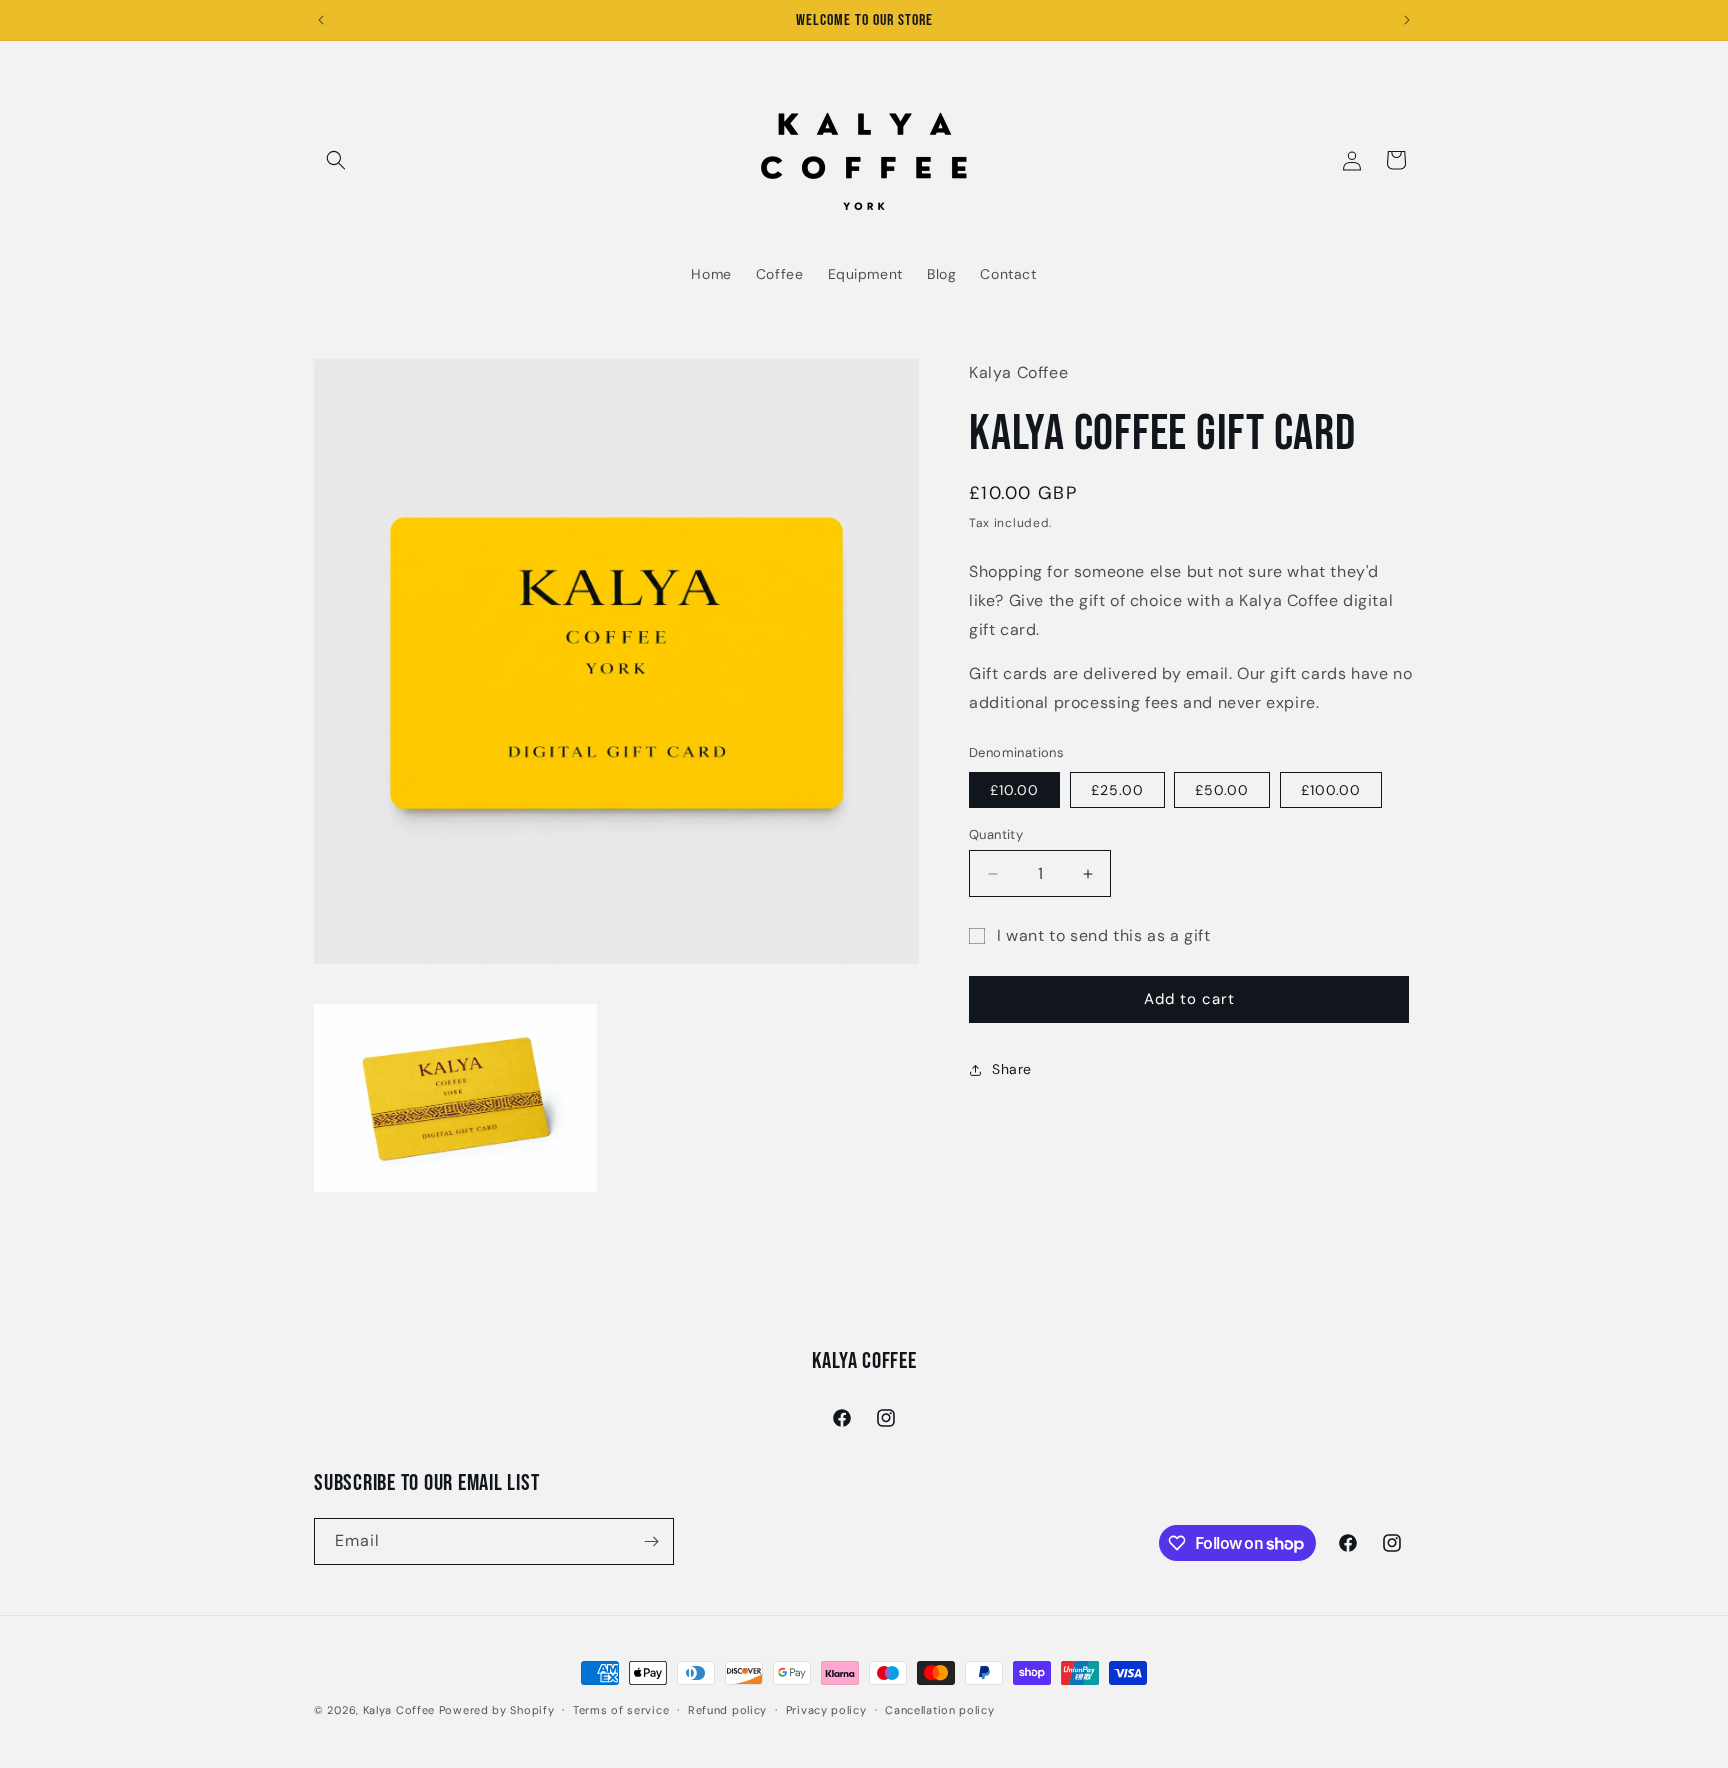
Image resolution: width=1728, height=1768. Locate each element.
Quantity (996, 834)
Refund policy (727, 1710)
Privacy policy (826, 1710)
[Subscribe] (651, 1541)
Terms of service (621, 1710)
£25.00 (1117, 790)
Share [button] (1012, 1069)
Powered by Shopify (497, 1710)
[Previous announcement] (321, 20)
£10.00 (1014, 790)
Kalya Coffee (399, 1710)
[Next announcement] (1407, 20)
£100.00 (1331, 790)
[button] (336, 160)
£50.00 (1222, 790)
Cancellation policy (939, 1710)
